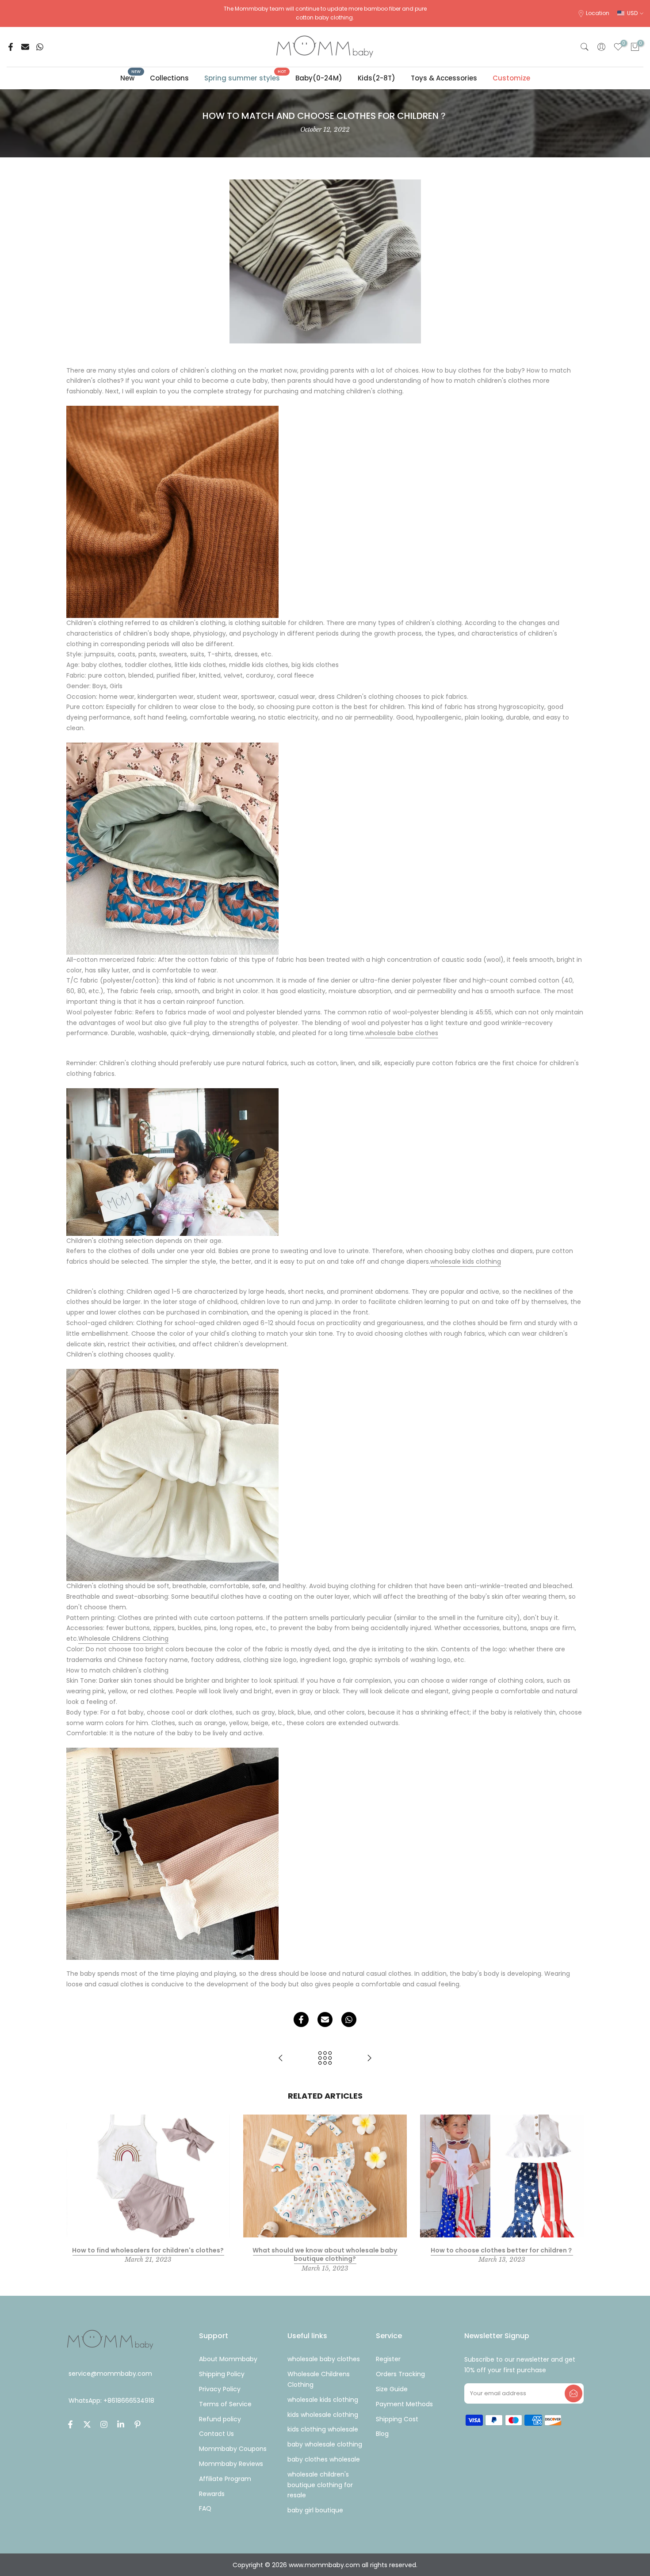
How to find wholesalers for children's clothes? (148, 2250)
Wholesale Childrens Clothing (123, 1639)
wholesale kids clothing (466, 1261)
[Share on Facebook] (11, 47)
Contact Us (216, 2434)
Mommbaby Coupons (233, 2449)
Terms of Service (225, 2404)
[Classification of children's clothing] (369, 2059)
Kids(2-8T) (377, 78)
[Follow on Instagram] (104, 2424)
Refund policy (220, 2419)
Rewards (212, 2494)
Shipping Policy (222, 2374)
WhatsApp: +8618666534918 (111, 2401)
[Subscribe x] (574, 2393)
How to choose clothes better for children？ (502, 2250)
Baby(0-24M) (319, 78)
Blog (382, 2434)
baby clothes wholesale (324, 2459)
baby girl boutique (315, 2510)
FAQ (205, 2508)
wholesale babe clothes (402, 1033)
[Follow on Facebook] (70, 2424)
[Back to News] (325, 2059)
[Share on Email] (25, 47)
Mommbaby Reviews (231, 2464)
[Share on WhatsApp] (40, 47)
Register (388, 2359)
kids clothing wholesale (323, 2429)
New (131, 78)
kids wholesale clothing (323, 2415)
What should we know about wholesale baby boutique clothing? (325, 2255)
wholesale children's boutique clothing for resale (320, 2485)
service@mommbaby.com (110, 2374)
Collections (169, 78)
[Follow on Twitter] (87, 2424)
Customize (511, 78)
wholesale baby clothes (324, 2359)
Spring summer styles (245, 78)
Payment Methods (404, 2404)
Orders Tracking (400, 2374)
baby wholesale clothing (325, 2444)
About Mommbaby (228, 2359)
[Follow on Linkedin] (121, 2424)
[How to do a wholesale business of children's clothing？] (281, 2059)
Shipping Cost (397, 2419)
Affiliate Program (225, 2479)
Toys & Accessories (444, 78)
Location (598, 13)
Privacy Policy (220, 2389)
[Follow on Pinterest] (138, 2424)
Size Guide (392, 2389)
